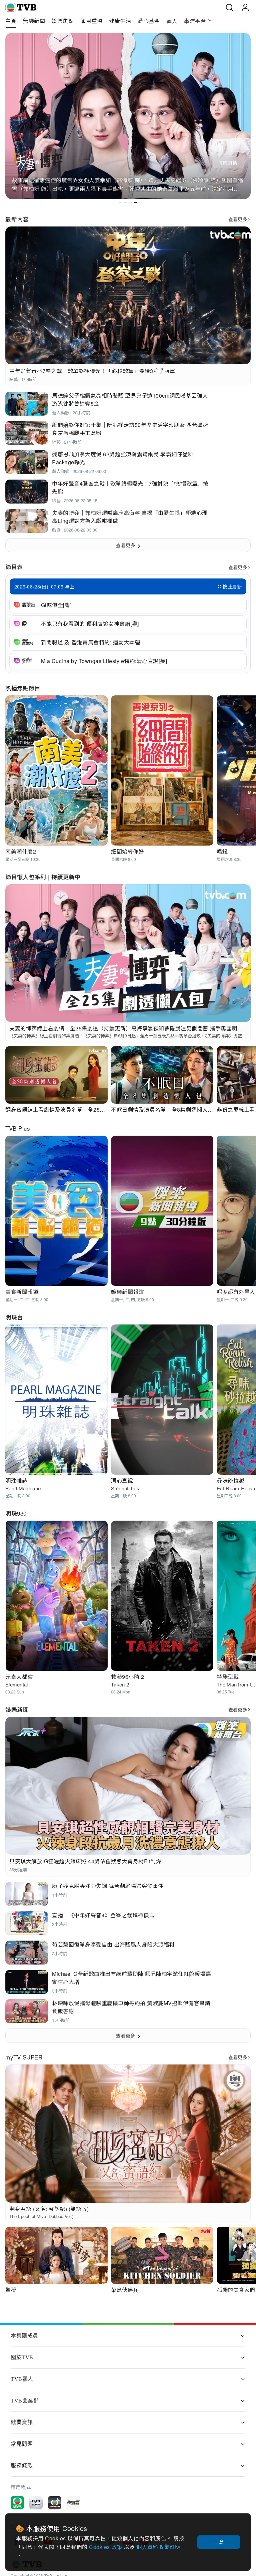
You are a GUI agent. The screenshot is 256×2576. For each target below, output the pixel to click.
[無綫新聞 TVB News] (17, 2503)
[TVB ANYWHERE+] (55, 2503)
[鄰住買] (73, 2503)
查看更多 (238, 219)
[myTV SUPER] (36, 2503)
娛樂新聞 (17, 1709)
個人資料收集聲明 (158, 2547)
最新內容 (17, 219)
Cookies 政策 (106, 2547)
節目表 (14, 567)
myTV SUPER (24, 2057)
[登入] (245, 7)
